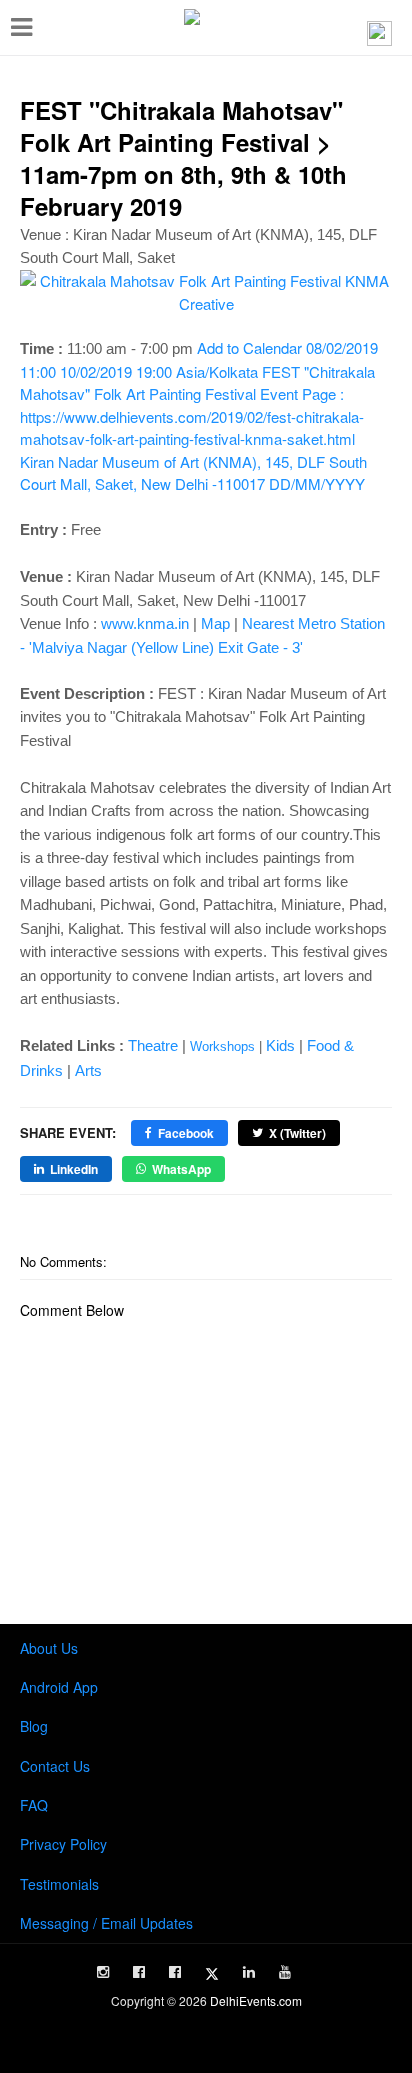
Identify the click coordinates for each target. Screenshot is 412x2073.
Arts (88, 1070)
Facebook (186, 1133)
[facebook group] (175, 1972)
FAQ (34, 1805)
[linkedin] (249, 1972)
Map (215, 623)
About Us (49, 1648)
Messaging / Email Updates (106, 1923)
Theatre (153, 1045)
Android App (59, 1687)
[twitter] (212, 1974)
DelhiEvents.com (256, 2000)
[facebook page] (139, 1972)
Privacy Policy (63, 1844)
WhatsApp (181, 1169)
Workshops (222, 1046)
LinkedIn (74, 1169)
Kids (280, 1045)
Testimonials (59, 1884)
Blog (34, 1726)
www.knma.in (145, 623)
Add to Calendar (199, 415)
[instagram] (103, 1972)
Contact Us (55, 1766)
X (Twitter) (297, 1133)
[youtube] (285, 1972)
